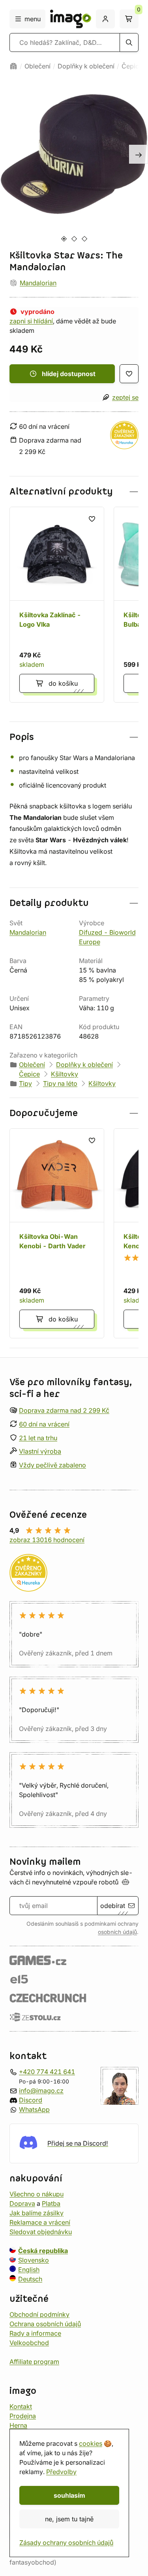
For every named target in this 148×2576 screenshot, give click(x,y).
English (29, 2269)
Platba (51, 2203)
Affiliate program (34, 2361)
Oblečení (37, 66)
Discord (31, 2100)
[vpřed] (139, 154)
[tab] (64, 239)
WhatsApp (34, 2109)
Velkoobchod (29, 2342)
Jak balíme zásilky (37, 2212)
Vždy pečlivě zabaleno (52, 1465)
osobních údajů (117, 1932)
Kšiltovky (65, 1074)
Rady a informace (35, 2333)
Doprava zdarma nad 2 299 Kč (64, 1410)
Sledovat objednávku (41, 2231)
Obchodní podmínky (39, 2314)
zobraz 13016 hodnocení (47, 1540)
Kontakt (21, 2406)
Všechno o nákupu (37, 2194)
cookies (91, 2443)
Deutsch (30, 2279)
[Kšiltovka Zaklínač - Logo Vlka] (57, 605)
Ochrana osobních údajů (45, 2323)
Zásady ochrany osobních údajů (66, 2543)
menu (33, 19)
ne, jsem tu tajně (69, 2519)
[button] (74, 492)
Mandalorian (38, 283)
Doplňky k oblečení (86, 66)
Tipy (25, 1083)
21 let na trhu (38, 1437)
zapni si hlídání (31, 321)
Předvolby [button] (61, 2472)
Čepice (132, 66)
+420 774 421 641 (47, 2071)
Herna (18, 2425)
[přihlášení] (105, 19)
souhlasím (69, 2495)
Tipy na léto (60, 1083)
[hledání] (129, 42)
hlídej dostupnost (69, 374)
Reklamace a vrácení (40, 2222)
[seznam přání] (129, 374)
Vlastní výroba (40, 1451)
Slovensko (34, 2260)
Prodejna (23, 2415)
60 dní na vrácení (44, 1424)
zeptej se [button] (125, 397)
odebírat (113, 1906)
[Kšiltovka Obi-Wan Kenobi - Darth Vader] (57, 1233)
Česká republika (43, 2250)
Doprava (22, 2203)
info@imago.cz (41, 2090)
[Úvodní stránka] (13, 66)
